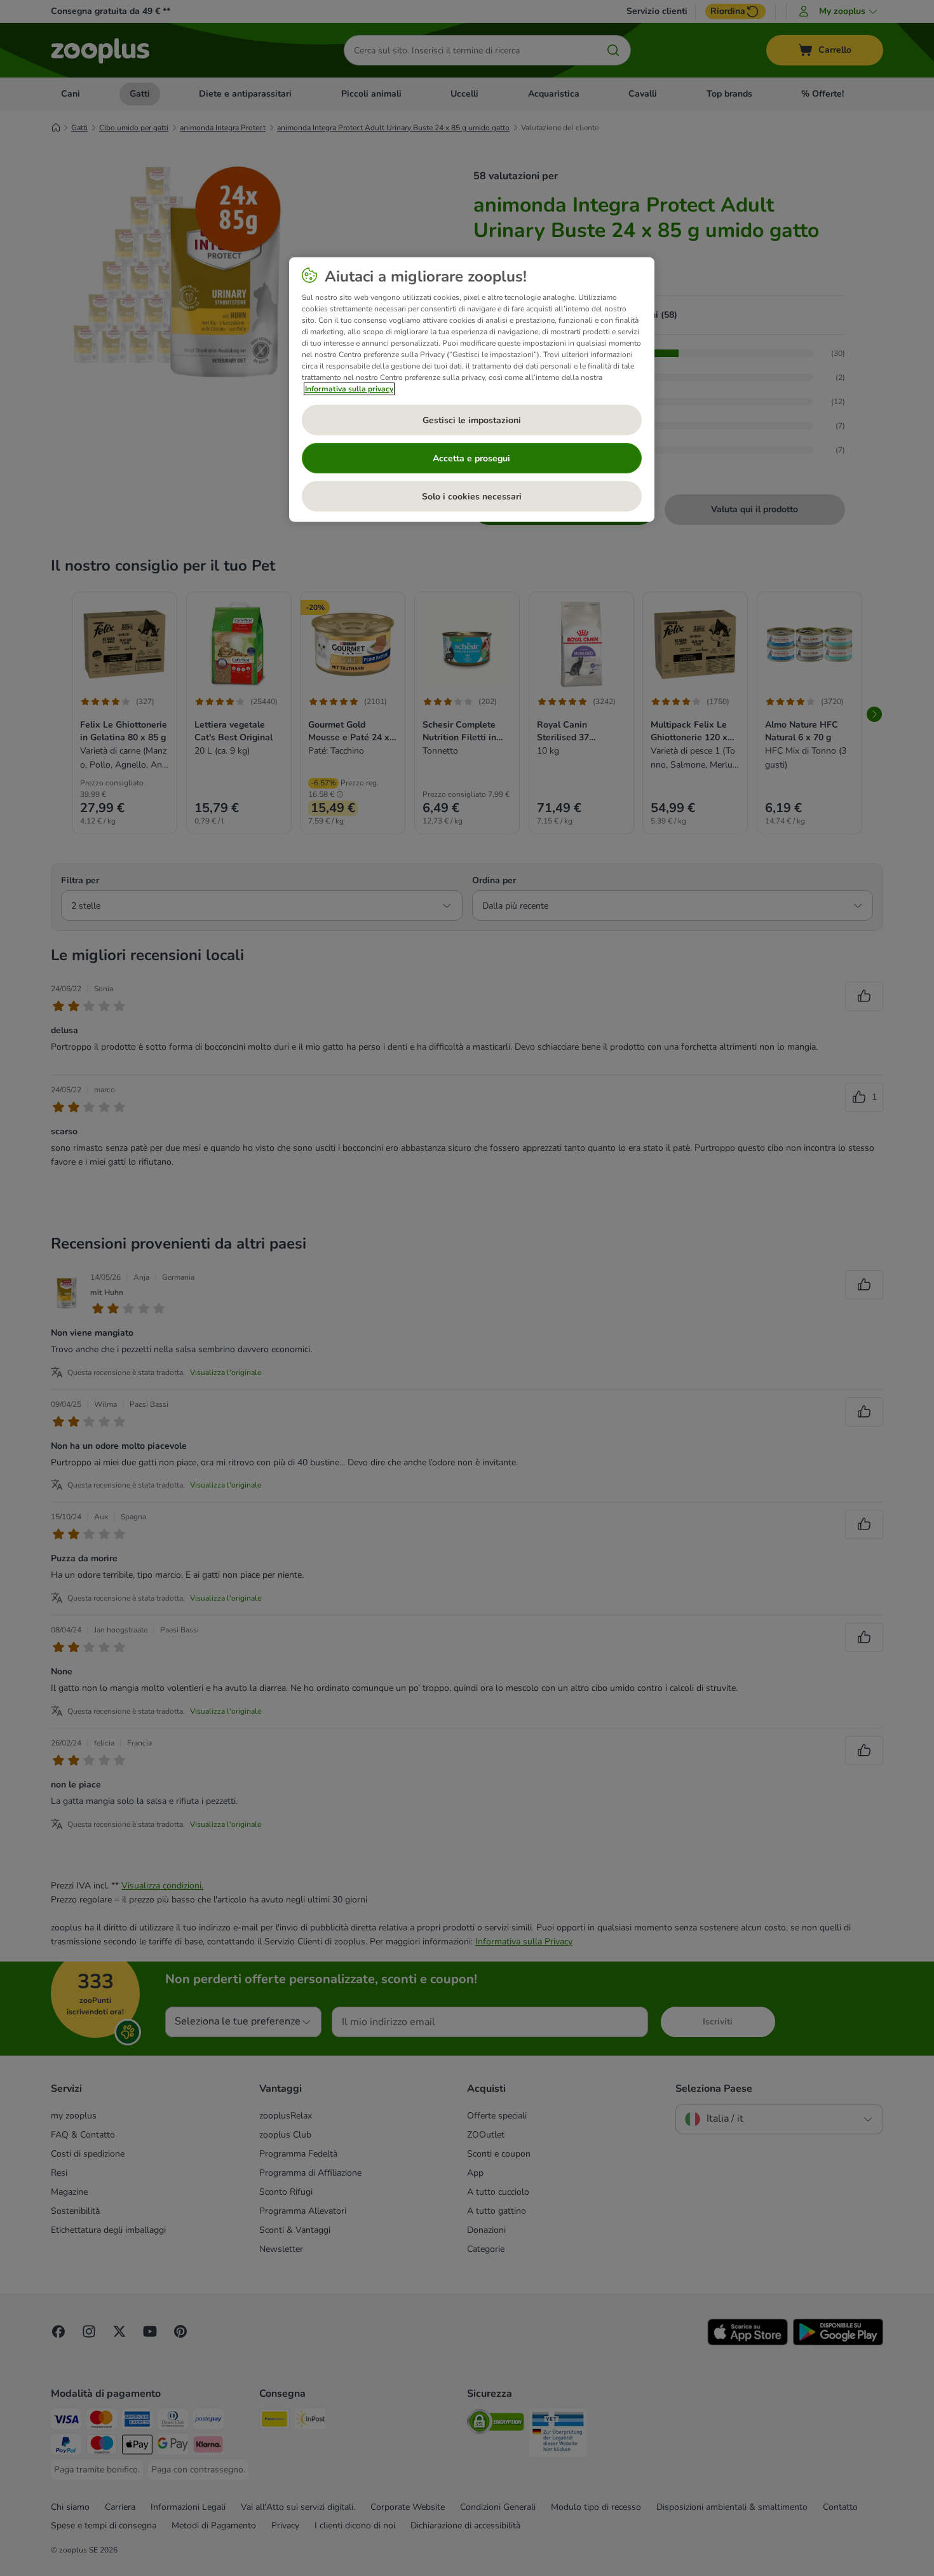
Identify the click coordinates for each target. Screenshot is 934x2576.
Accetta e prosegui (471, 458)
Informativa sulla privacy (349, 389)
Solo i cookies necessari (472, 497)
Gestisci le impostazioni (472, 420)
